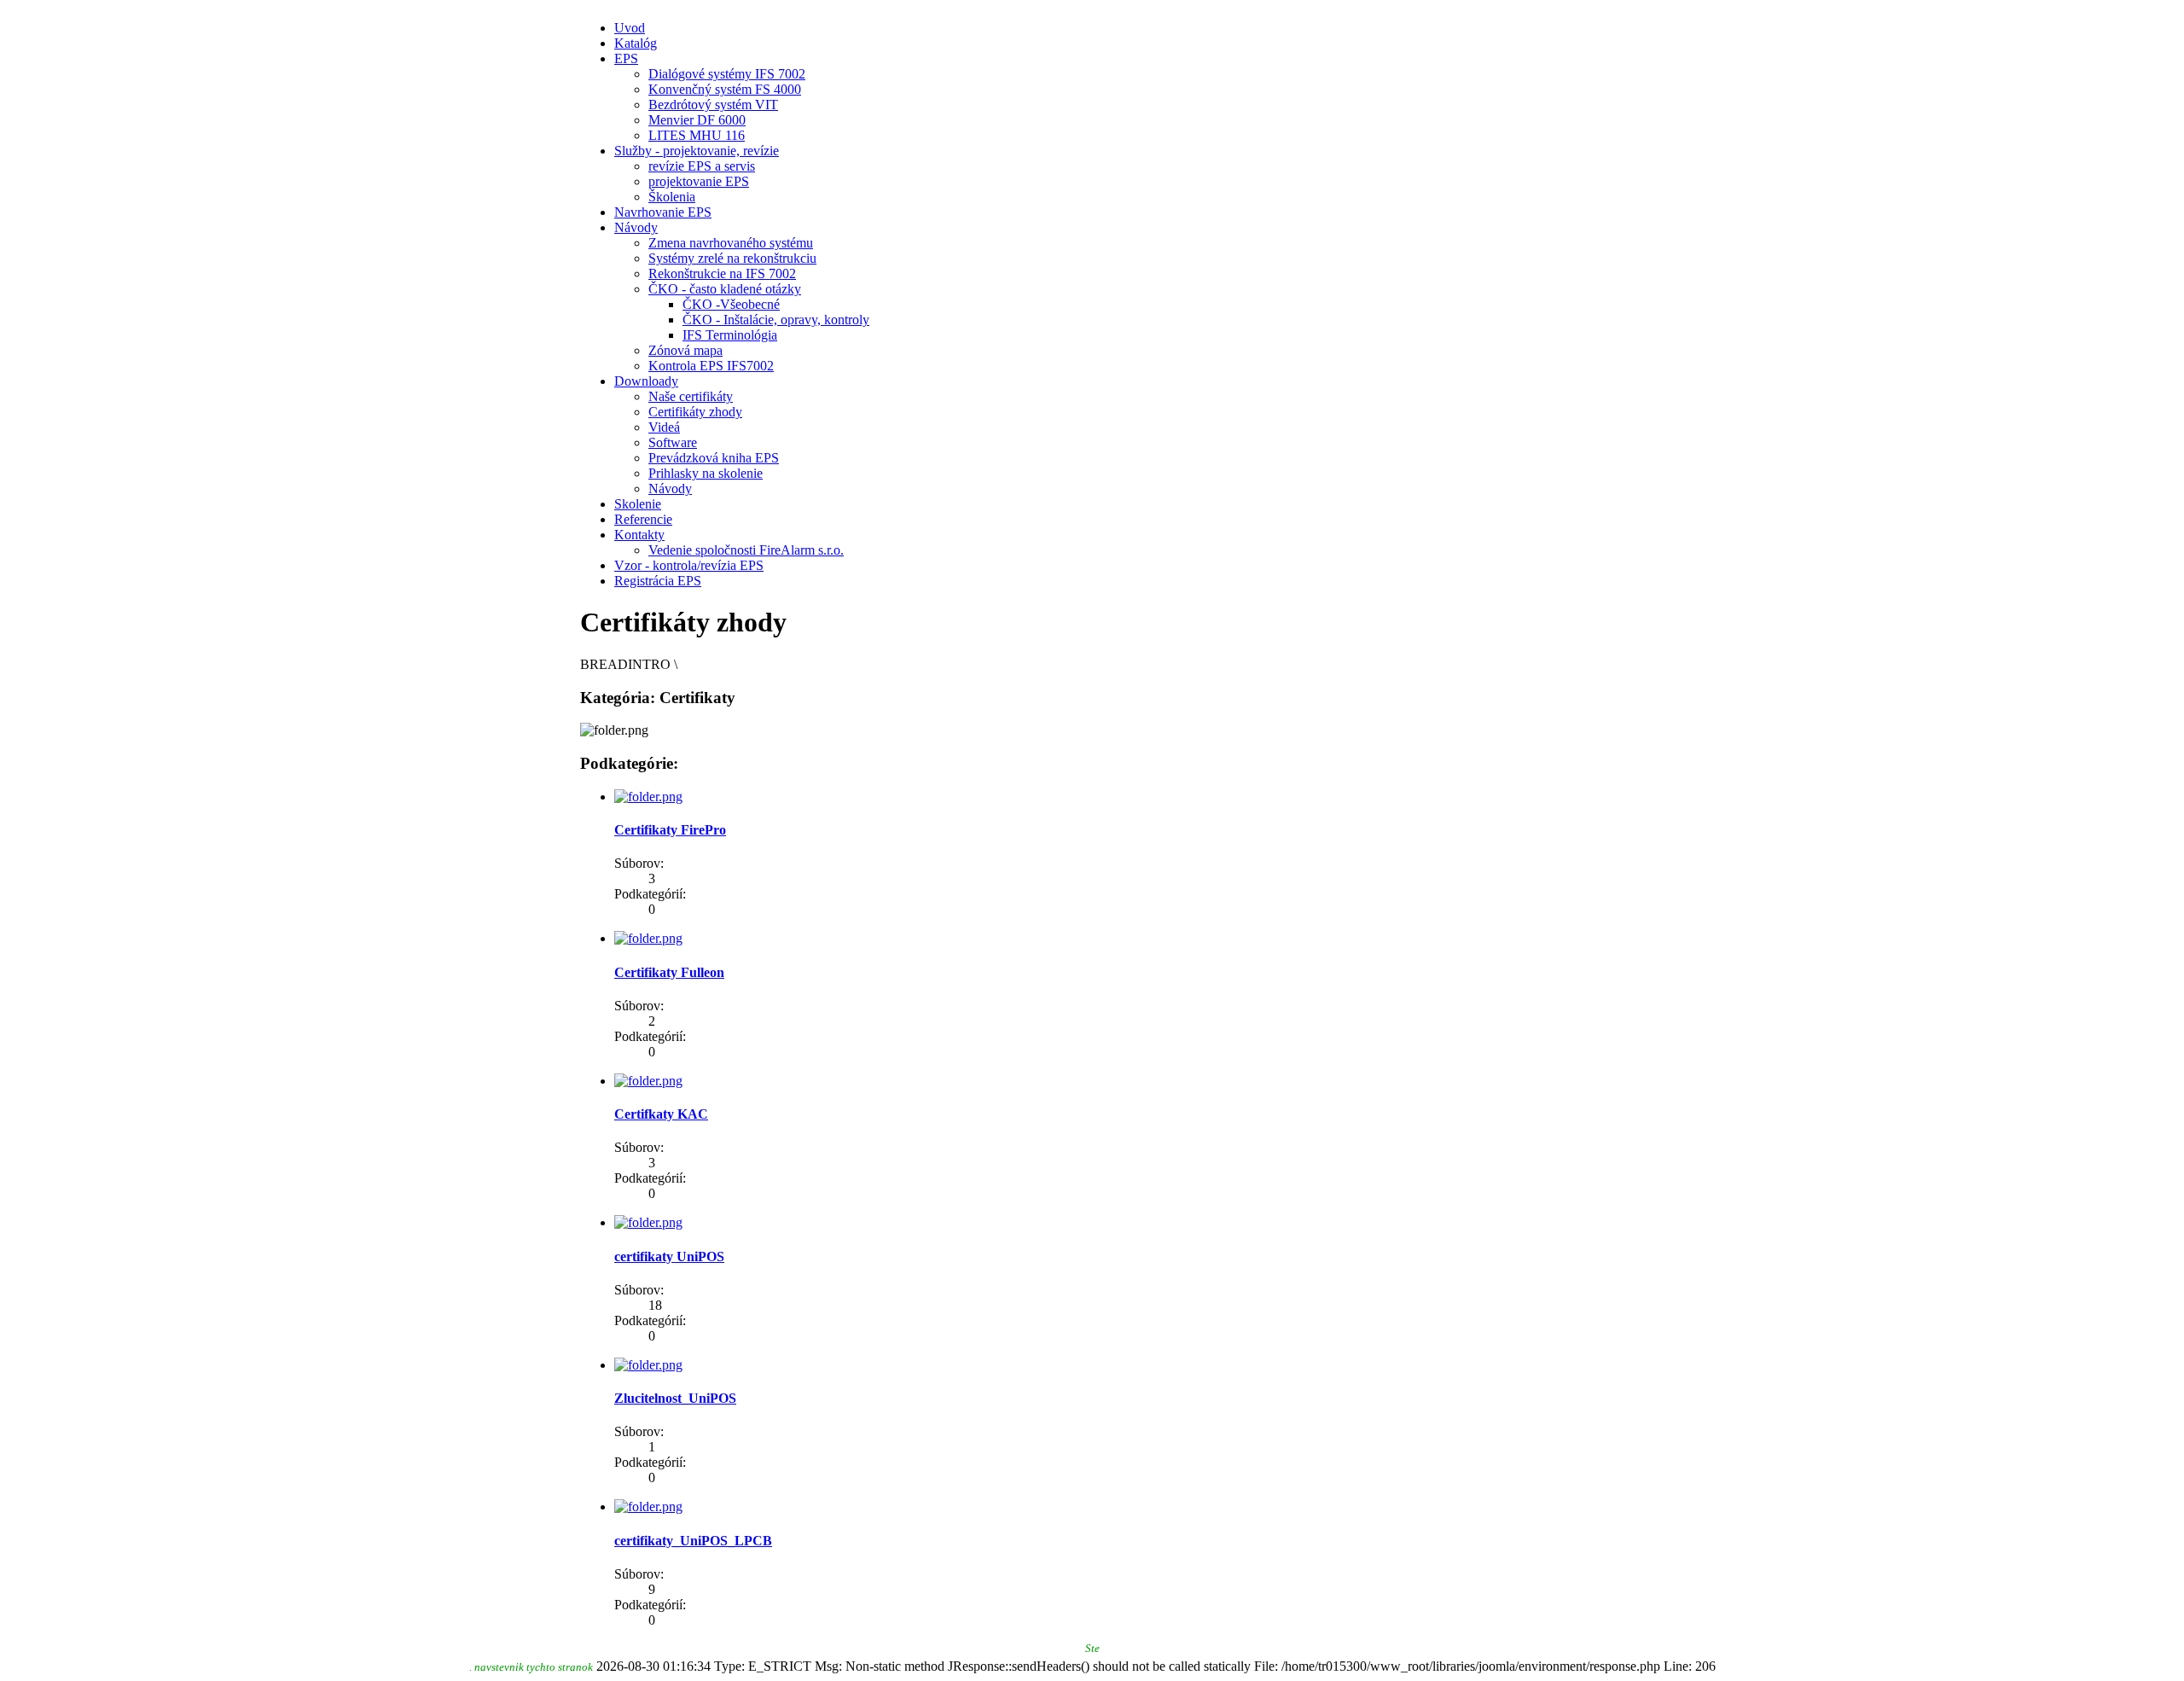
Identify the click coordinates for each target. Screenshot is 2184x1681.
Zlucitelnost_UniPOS (675, 1398)
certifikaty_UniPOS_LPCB (693, 1541)
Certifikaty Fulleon (669, 972)
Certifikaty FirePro (670, 830)
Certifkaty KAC (661, 1114)
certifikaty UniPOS (669, 1256)
